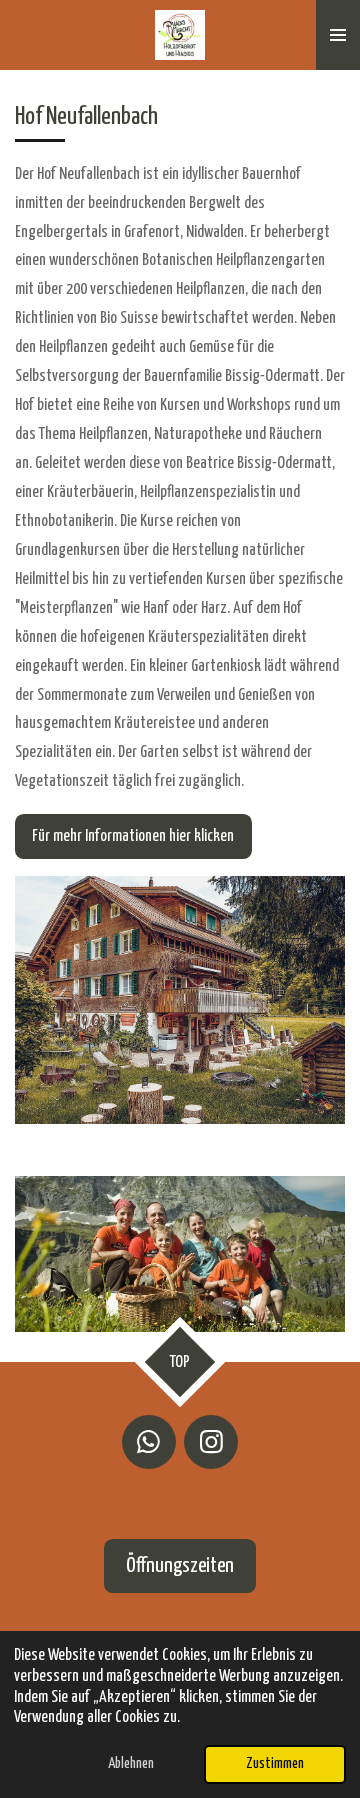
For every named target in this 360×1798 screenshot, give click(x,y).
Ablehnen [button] (131, 1764)
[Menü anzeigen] (338, 35)
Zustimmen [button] (275, 1764)
